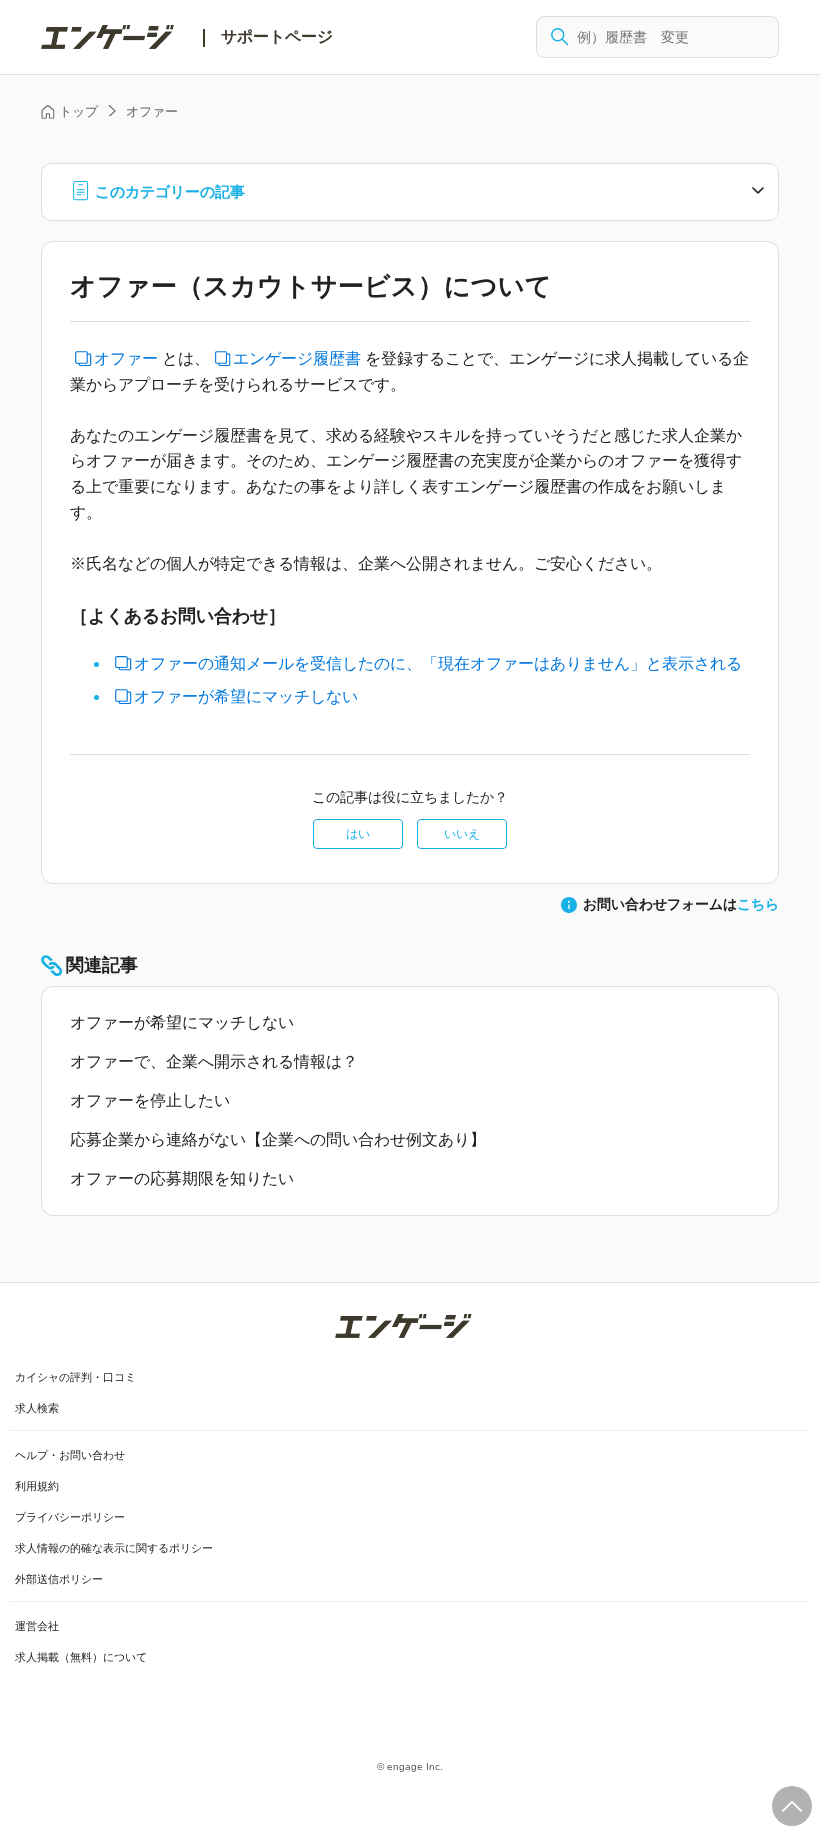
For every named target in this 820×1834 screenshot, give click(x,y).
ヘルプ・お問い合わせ (70, 1455)
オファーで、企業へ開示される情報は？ (214, 1061)
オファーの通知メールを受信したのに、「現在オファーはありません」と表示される (438, 663)
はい (358, 834)
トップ (78, 111)
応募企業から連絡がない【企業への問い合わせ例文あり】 (278, 1139)
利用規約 (37, 1486)
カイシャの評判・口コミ (75, 1377)
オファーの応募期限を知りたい (182, 1178)
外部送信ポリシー (59, 1579)
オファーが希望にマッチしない (246, 696)
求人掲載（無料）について (81, 1657)
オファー (152, 111)
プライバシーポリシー (70, 1517)
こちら (758, 904)
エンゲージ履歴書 (297, 358)
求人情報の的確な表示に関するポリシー (114, 1548)
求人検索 (37, 1408)
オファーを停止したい (150, 1100)
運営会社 (37, 1626)
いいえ (462, 834)
